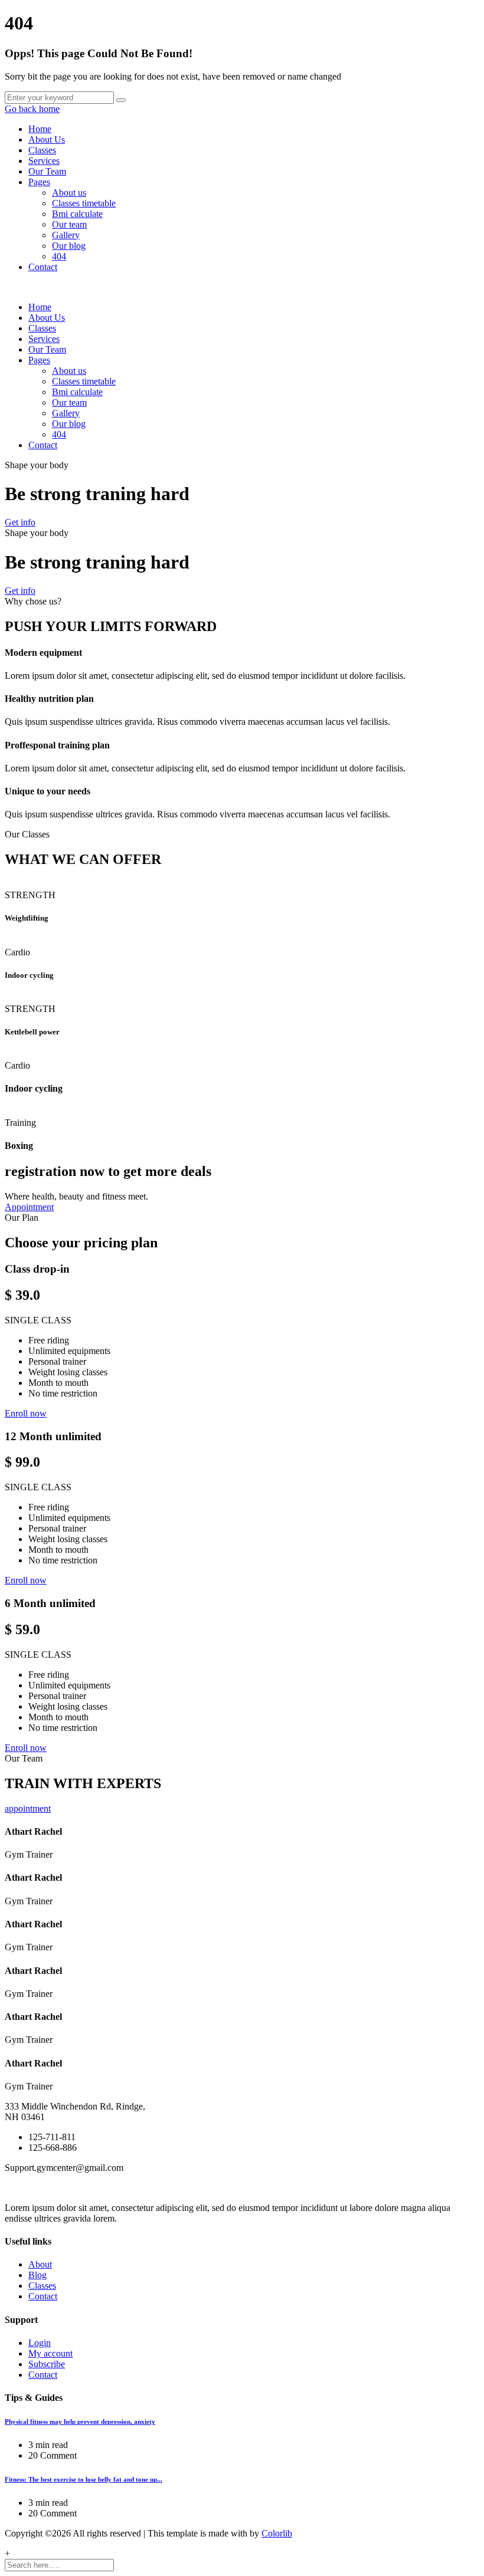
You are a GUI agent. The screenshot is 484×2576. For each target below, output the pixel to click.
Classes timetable (84, 203)
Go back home (32, 109)
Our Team (47, 171)
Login (40, 2343)
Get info (20, 522)
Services (44, 161)
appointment (28, 1808)
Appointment (29, 1207)
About (40, 2264)
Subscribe (47, 2364)
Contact (43, 267)
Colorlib (277, 2533)
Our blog (69, 246)
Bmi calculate (77, 214)
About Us (47, 139)
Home (40, 129)
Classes (42, 150)
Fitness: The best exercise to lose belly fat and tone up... (84, 2479)
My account (50, 2353)
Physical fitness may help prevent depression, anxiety (80, 2421)
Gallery (66, 235)
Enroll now (26, 1413)
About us (69, 193)
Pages (39, 182)
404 (59, 256)
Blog (37, 2275)
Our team (69, 224)
